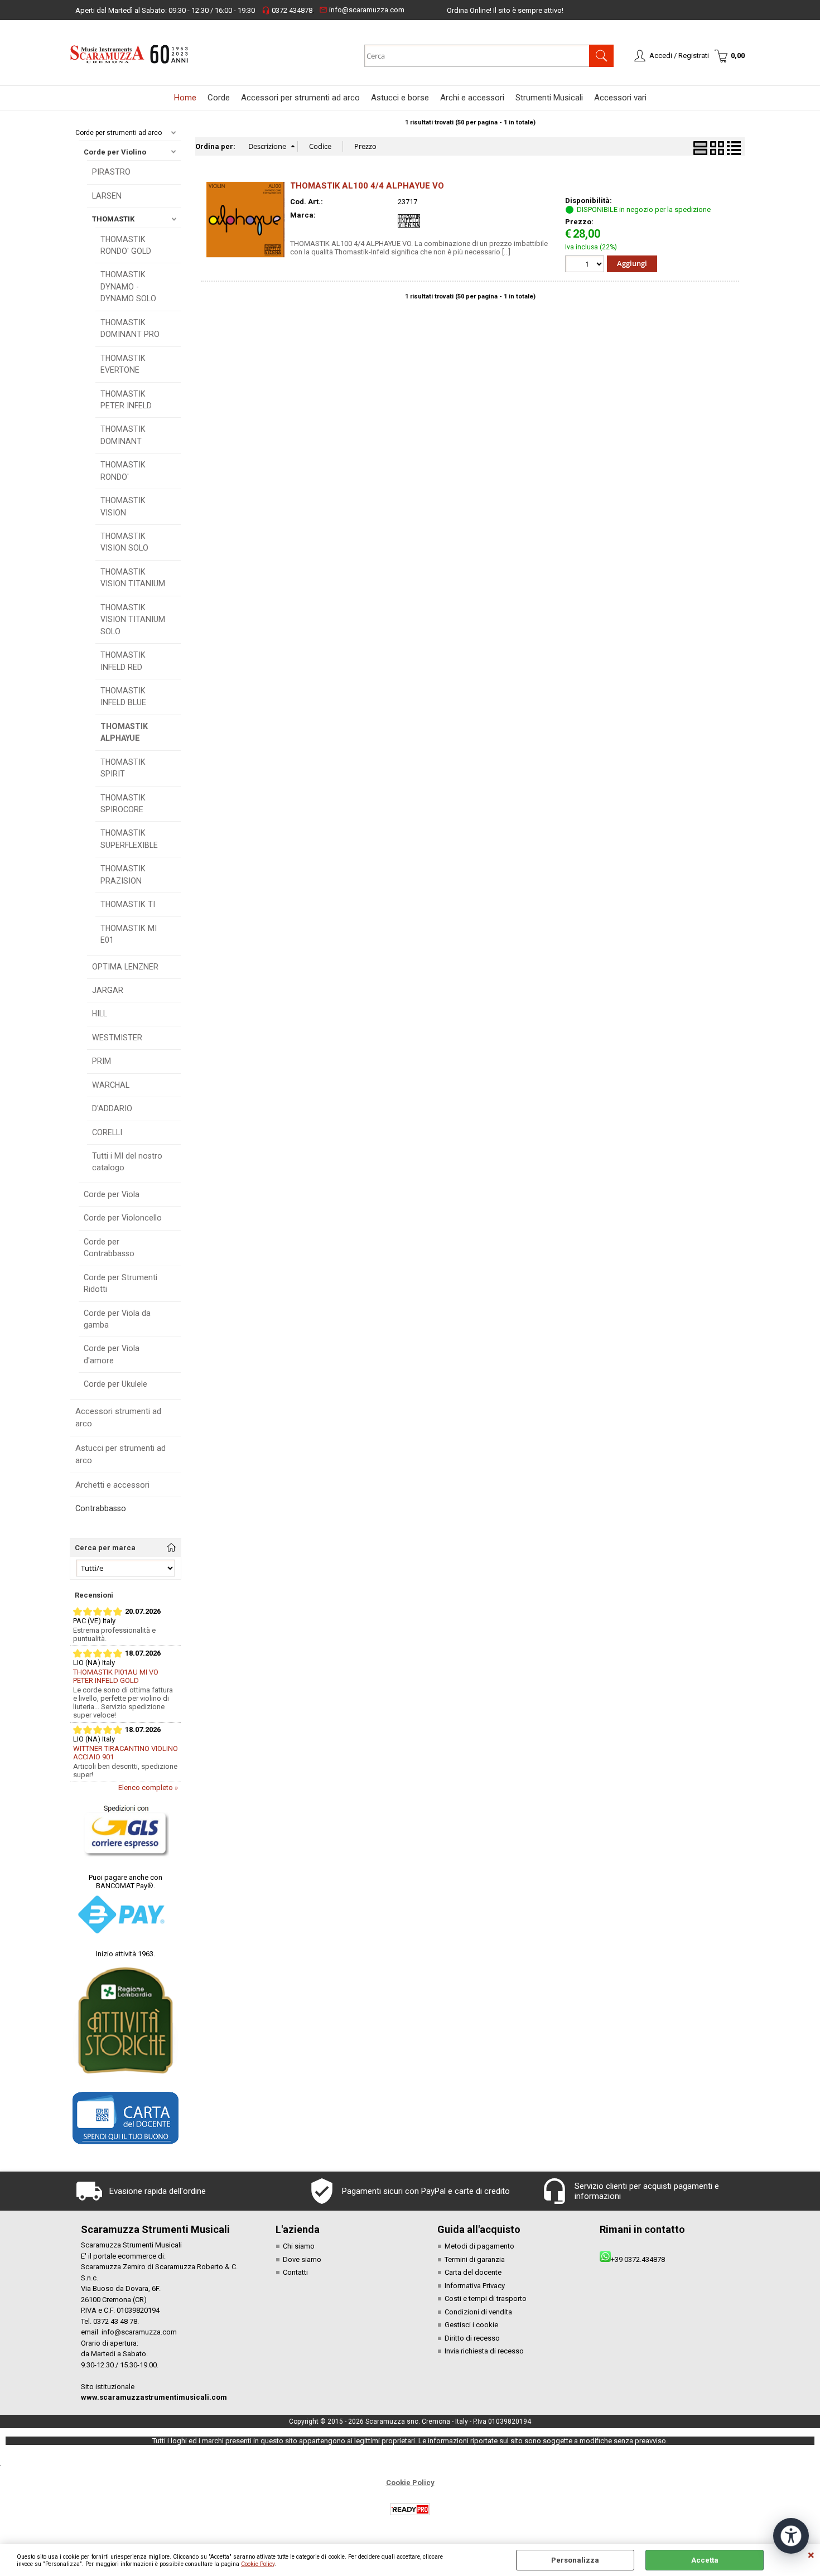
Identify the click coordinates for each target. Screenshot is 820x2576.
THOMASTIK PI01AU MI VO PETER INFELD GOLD (116, 1676)
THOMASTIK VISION (123, 506)
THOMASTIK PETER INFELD (126, 400)
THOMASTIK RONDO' (123, 471)
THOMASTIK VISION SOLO (124, 542)
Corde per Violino (115, 152)
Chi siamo (299, 2246)
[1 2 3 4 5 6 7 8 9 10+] (586, 265)
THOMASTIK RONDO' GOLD (126, 245)
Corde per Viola (112, 1194)
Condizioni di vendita (478, 2312)
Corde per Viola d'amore (112, 1354)
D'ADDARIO (112, 1108)
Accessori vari (620, 98)
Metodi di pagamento (479, 2246)
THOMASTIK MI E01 (129, 934)
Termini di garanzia (475, 2259)
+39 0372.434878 (638, 2259)
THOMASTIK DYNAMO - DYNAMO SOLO (128, 286)
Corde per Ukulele (115, 1384)
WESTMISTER (117, 1038)
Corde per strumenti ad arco (119, 133)
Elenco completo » (148, 1788)
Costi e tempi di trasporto (486, 2298)
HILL (100, 1014)
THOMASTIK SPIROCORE (123, 804)
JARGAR (108, 990)
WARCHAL (111, 1085)
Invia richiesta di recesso (484, 2351)
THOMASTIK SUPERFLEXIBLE (129, 839)
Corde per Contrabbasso (109, 1248)
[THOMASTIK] (409, 230)
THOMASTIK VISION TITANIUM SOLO (133, 619)
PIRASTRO (111, 172)
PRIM (102, 1061)
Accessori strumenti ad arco (118, 1418)
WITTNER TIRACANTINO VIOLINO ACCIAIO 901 (126, 1753)
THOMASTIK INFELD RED (123, 661)
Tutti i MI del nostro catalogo (127, 1162)
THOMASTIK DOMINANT (123, 435)
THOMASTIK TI (128, 904)
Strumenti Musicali (549, 98)
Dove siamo (302, 2259)
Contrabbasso (101, 1508)
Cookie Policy (258, 2564)
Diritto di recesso (472, 2338)
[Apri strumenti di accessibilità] (791, 2536)
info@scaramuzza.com (362, 10)
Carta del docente (473, 2272)
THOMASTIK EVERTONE (123, 364)
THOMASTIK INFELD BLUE (123, 696)
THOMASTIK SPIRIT (123, 768)
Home (185, 98)
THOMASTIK (113, 219)
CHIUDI (811, 2555)
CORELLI (107, 1132)
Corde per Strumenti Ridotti (120, 1283)
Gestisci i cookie (471, 2325)
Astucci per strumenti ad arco (120, 1455)
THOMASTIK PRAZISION (123, 874)
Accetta (705, 2560)
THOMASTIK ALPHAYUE (124, 732)
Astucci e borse (400, 98)
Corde (219, 98)
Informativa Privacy (475, 2286)
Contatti (295, 2272)
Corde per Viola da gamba (117, 1319)
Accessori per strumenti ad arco (300, 98)
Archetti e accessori (112, 1485)
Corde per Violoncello (123, 1218)
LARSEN (107, 196)
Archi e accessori (472, 98)
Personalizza (575, 2560)
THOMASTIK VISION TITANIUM (133, 578)
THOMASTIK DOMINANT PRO (130, 328)
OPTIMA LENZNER (125, 967)
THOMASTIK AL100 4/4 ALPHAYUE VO (367, 186)
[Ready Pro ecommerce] (410, 2509)
